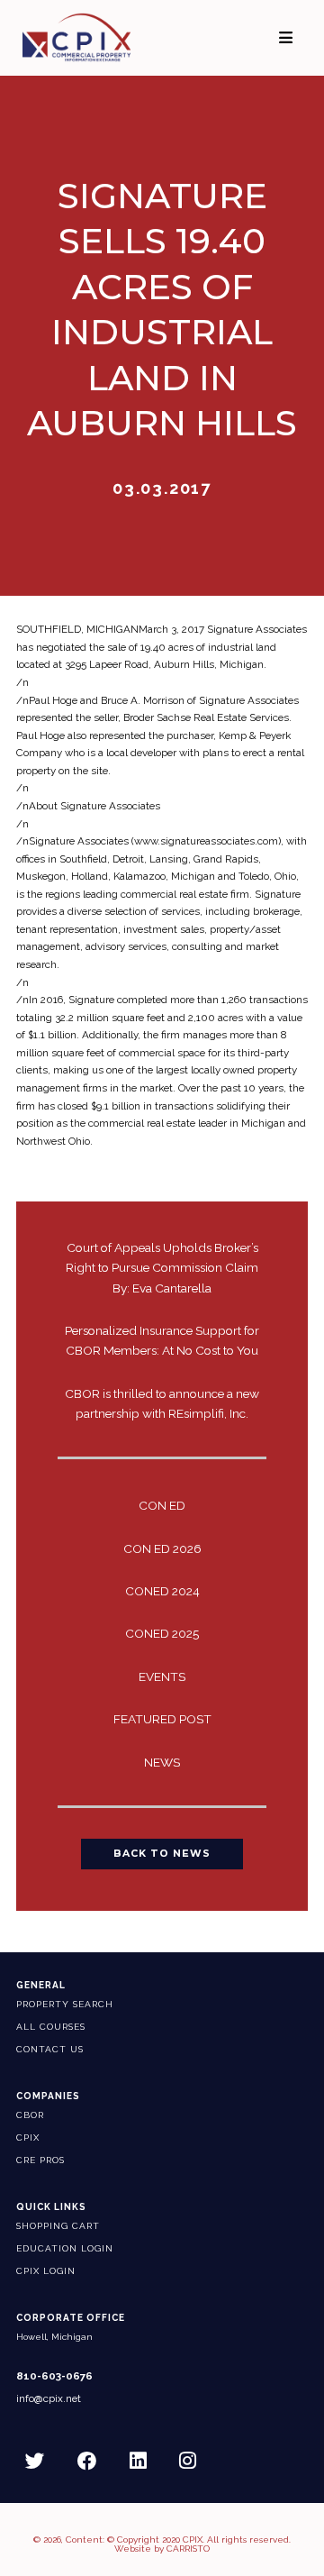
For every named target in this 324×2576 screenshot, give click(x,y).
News (162, 1762)
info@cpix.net (49, 2399)
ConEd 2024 (162, 1591)
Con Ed (162, 1505)
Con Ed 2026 (162, 1548)
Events (162, 1676)
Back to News (162, 1854)
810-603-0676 (54, 2376)
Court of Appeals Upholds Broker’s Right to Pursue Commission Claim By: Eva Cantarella (162, 1267)
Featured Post (162, 1719)
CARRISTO (188, 2549)
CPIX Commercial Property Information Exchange (91, 37)
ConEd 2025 (162, 1633)
